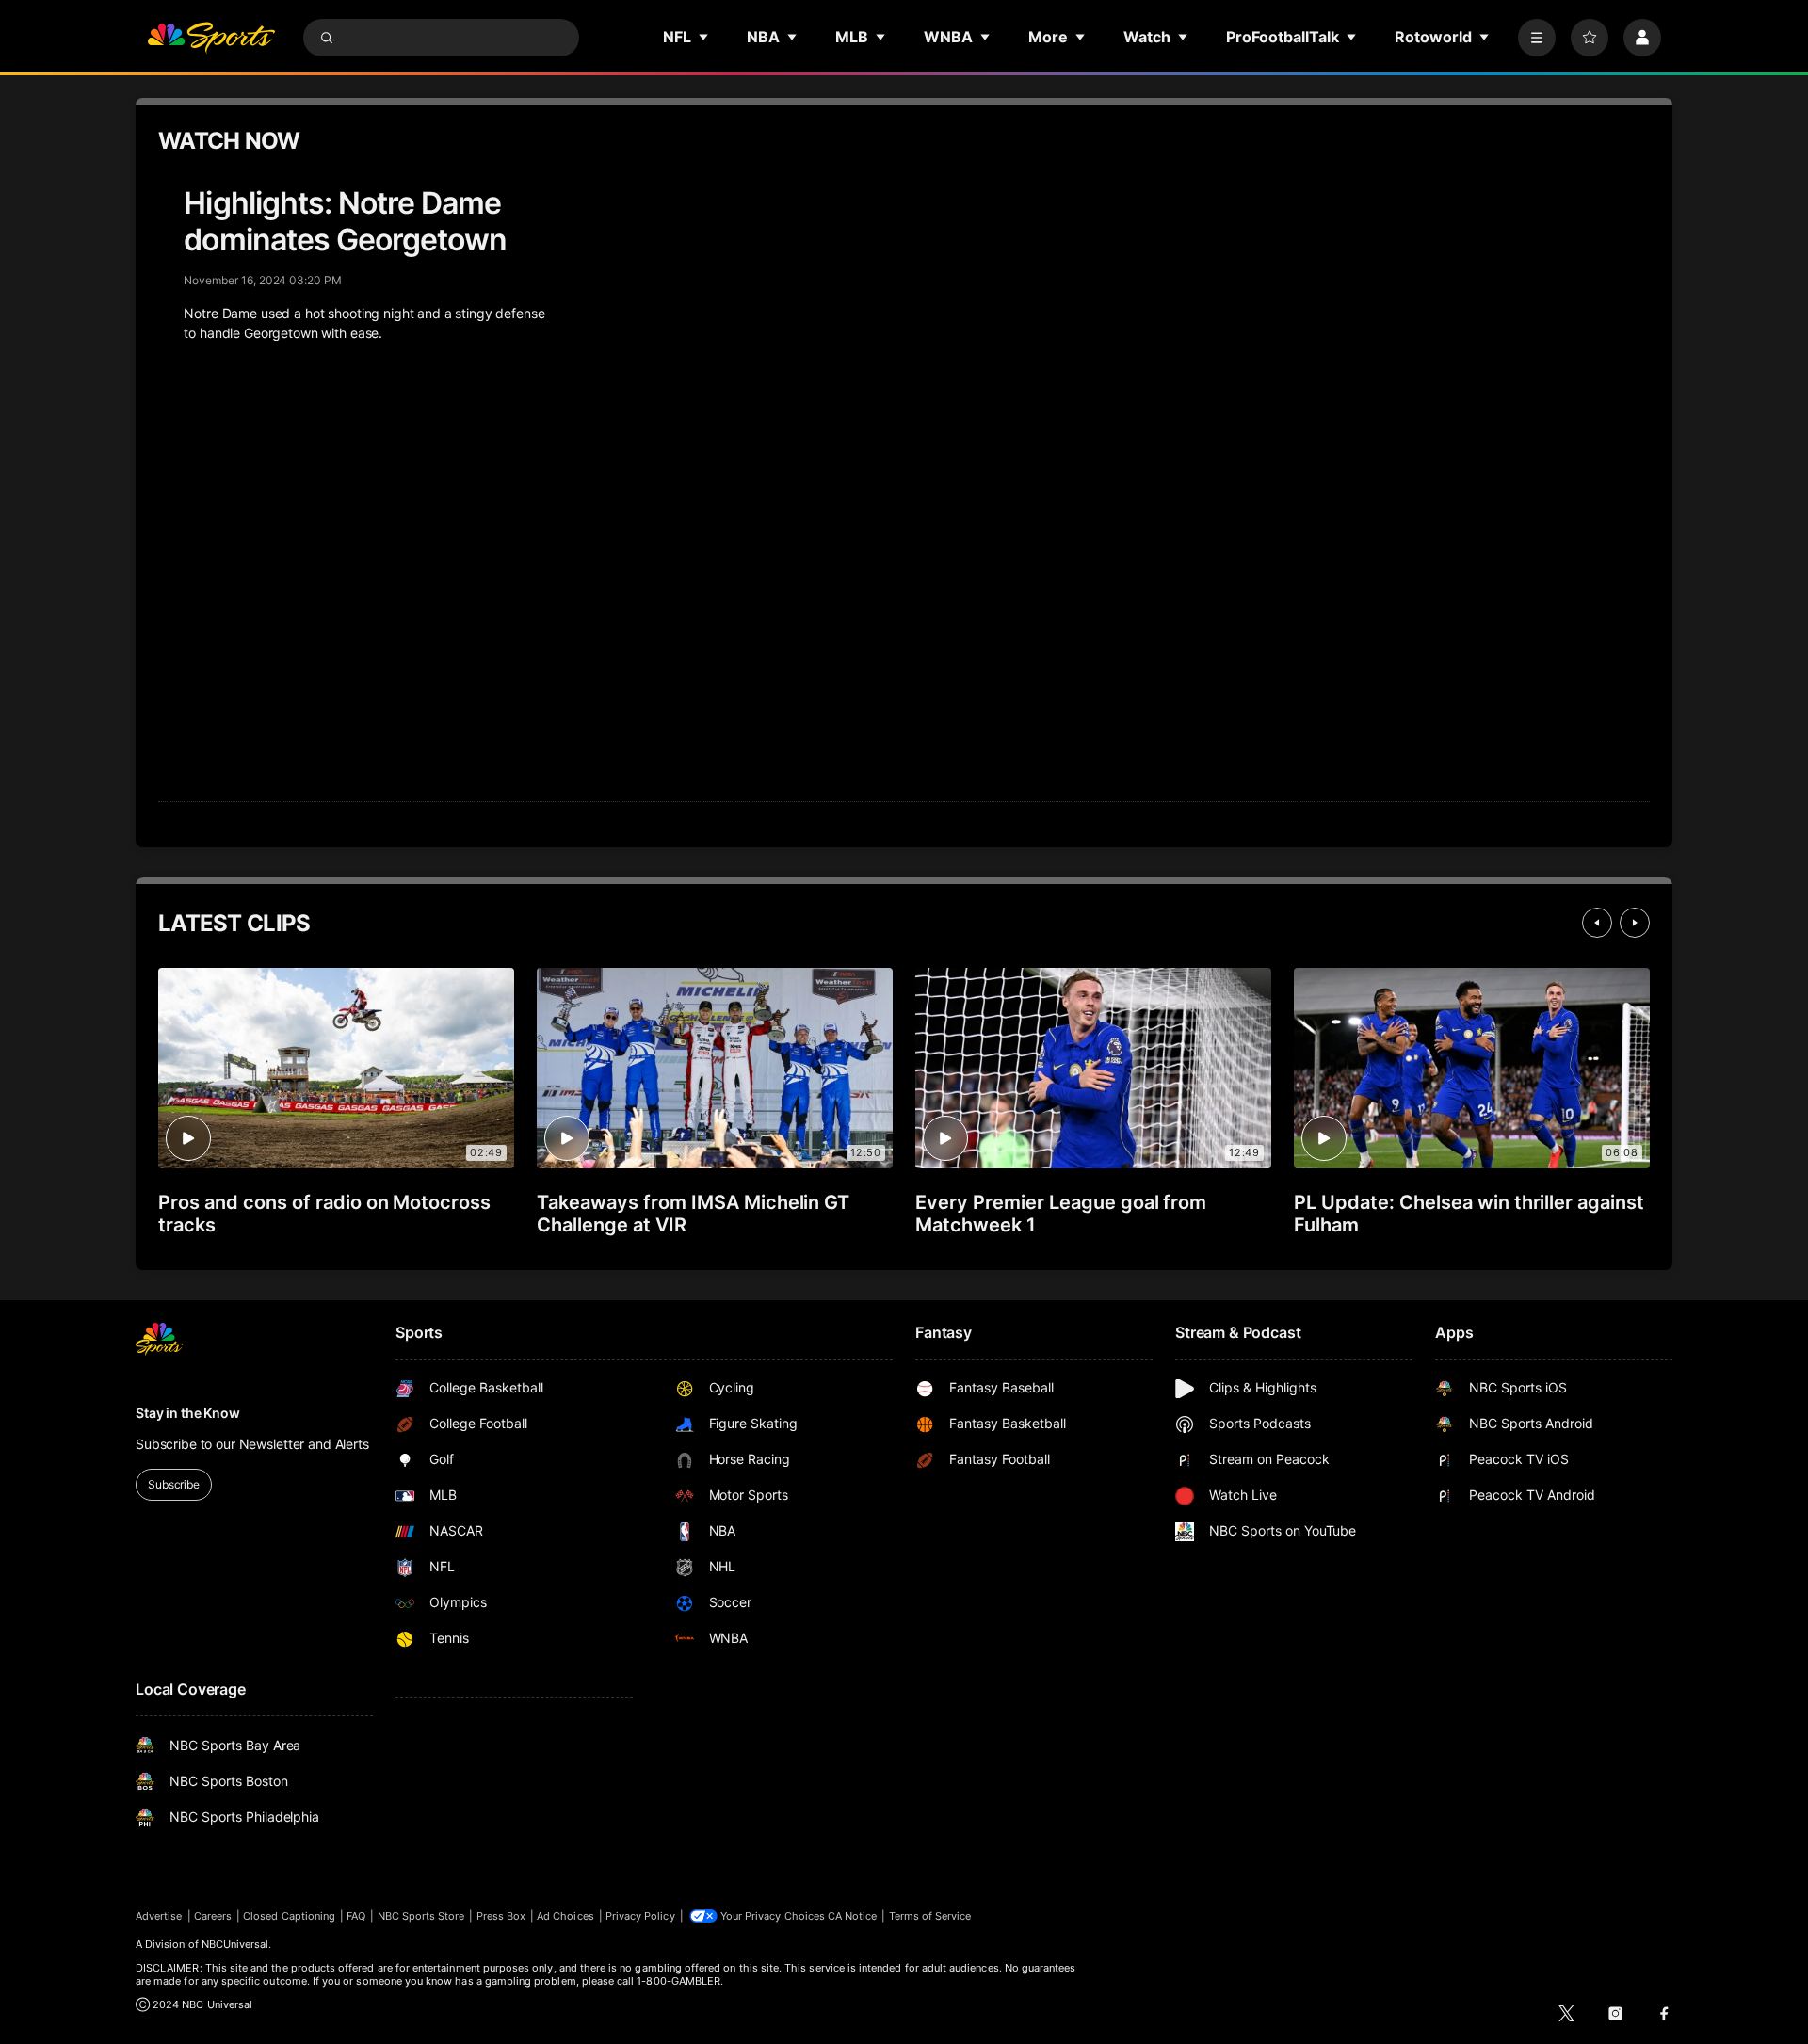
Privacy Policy (640, 1916)
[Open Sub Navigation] (704, 37)
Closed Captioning (289, 1916)
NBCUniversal (235, 1944)
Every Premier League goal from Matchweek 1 (1061, 1214)
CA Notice (853, 1916)
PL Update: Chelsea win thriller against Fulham (1469, 1214)
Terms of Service (930, 1916)
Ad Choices (565, 1916)
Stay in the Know (188, 1413)
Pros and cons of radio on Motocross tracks (324, 1214)
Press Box (501, 1916)
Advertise (159, 1916)
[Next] (1635, 923)
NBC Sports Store (421, 1916)
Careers (213, 1916)
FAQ (356, 1916)
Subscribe (174, 1484)
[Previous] (1597, 923)
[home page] (211, 38)
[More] (1537, 38)
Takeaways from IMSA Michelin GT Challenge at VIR (693, 1214)
